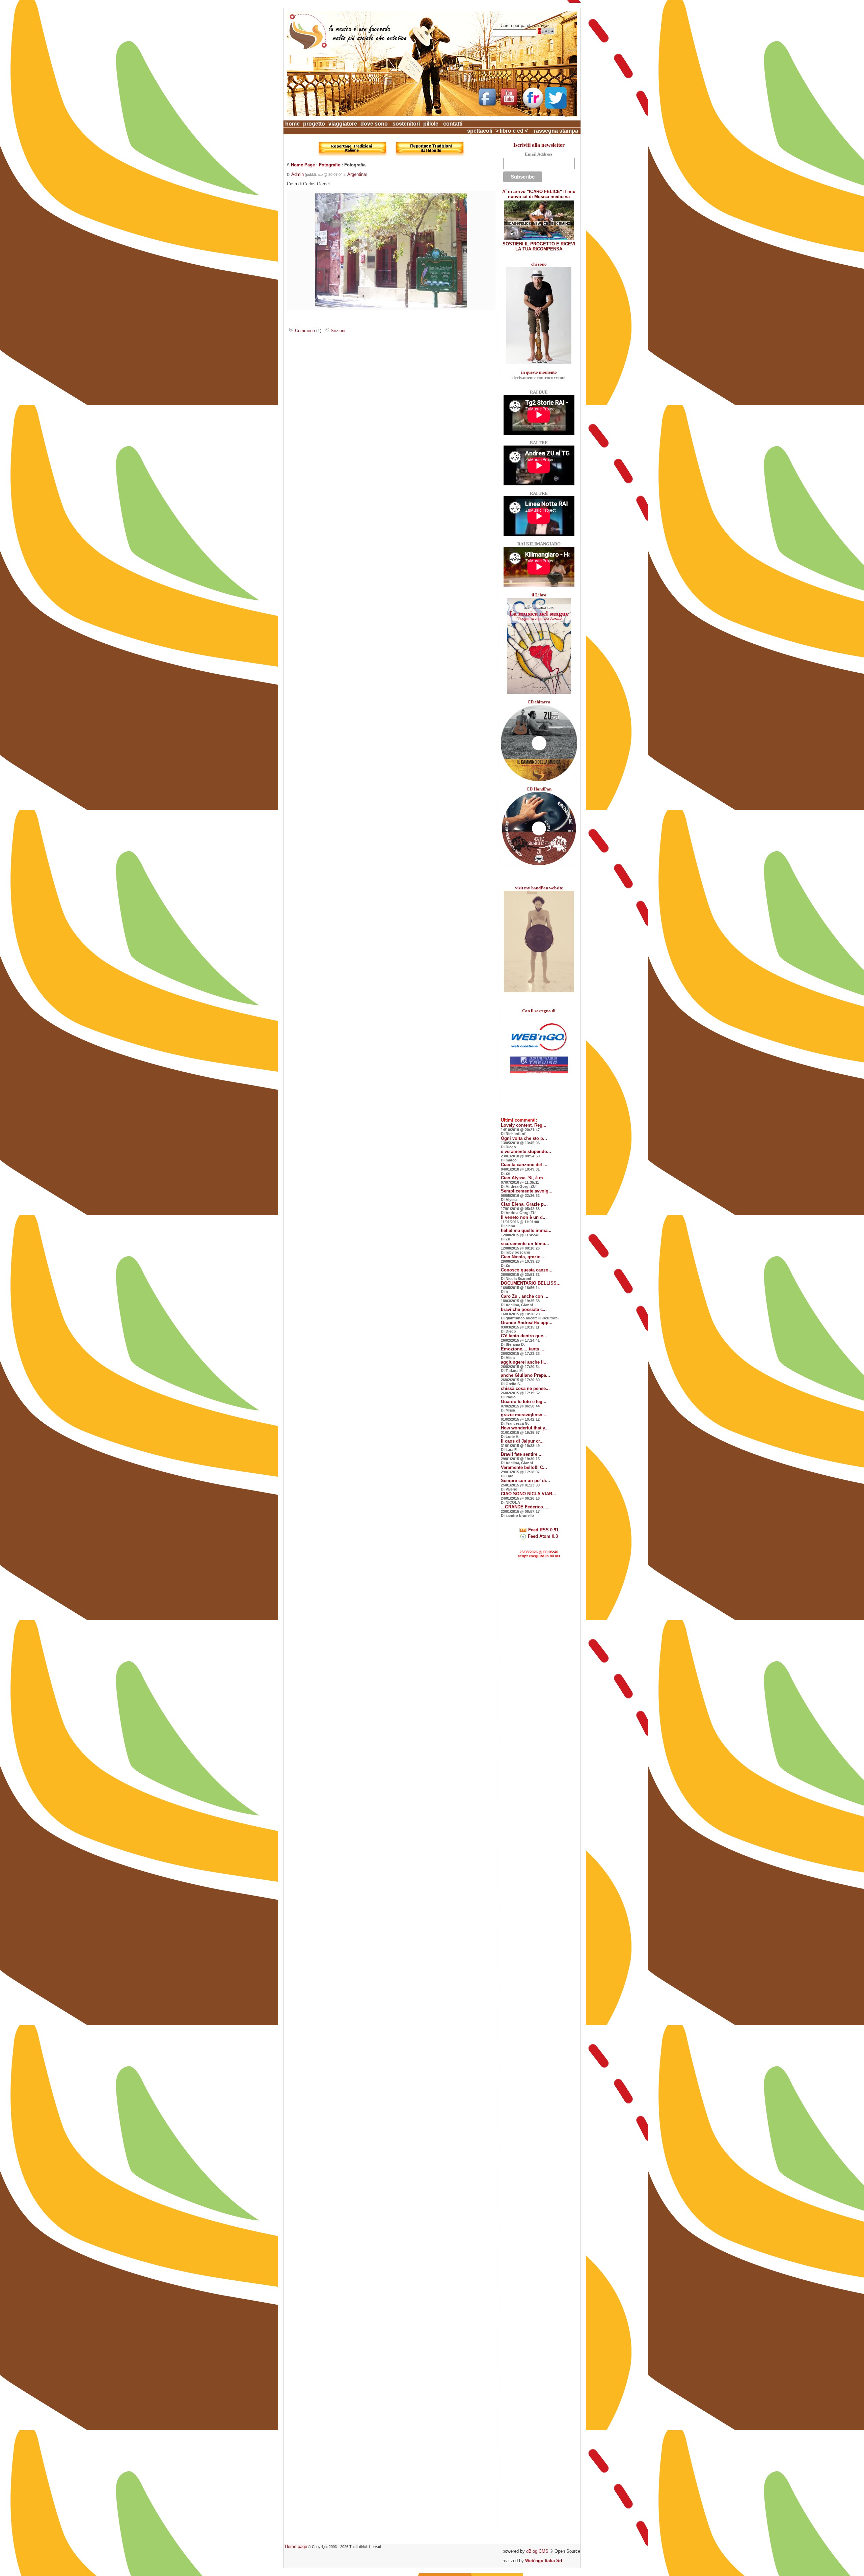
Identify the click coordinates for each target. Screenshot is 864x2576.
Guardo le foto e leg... (524, 1402)
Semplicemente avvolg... (527, 1191)
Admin (298, 174)
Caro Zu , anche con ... (525, 1296)
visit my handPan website (539, 888)
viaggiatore (343, 124)
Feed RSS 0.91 (543, 1530)
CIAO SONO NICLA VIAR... (529, 1494)
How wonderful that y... (525, 1428)
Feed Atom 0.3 (542, 1536)
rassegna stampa (556, 131)
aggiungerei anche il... (524, 1362)
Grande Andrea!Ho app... (527, 1323)
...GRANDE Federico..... (525, 1507)
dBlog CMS (537, 2551)
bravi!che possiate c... (524, 1309)
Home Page (303, 165)
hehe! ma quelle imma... (526, 1230)
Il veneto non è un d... (524, 1217)
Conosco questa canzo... (527, 1270)
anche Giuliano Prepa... (525, 1375)
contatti (453, 124)
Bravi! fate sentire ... (522, 1454)
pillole (431, 124)
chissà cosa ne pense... (525, 1388)
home (292, 124)
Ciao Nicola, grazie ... (523, 1257)
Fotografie (330, 165)
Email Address (539, 154)
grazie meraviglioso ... (524, 1415)
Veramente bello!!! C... (524, 1467)
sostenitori (406, 124)
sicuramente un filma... (525, 1244)
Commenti (304, 331)
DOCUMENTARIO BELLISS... (531, 1283)
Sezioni (337, 331)
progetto (314, 124)
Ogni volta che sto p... (524, 1138)
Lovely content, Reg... (524, 1125)
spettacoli (480, 131)
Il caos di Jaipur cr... (522, 1441)
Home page (296, 2546)
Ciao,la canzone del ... (524, 1165)
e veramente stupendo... (526, 1151)
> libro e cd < (512, 131)
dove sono (374, 124)
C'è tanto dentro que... (524, 1336)
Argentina (357, 174)
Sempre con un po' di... (525, 1481)
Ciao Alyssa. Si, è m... (524, 1178)
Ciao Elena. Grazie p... (524, 1204)
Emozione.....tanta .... (523, 1349)
